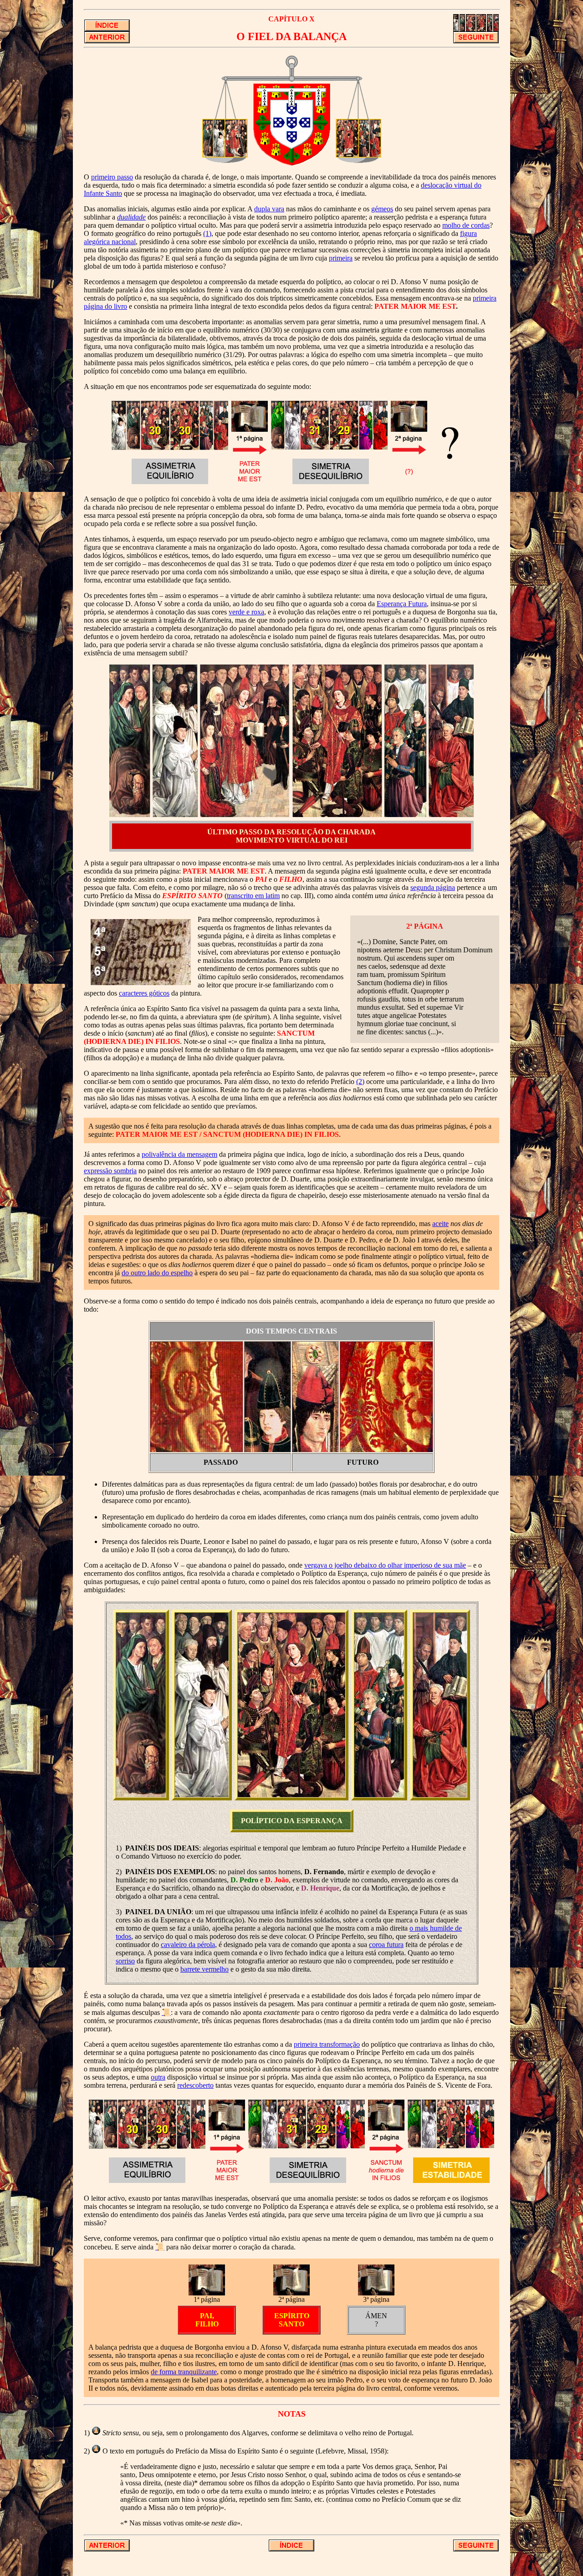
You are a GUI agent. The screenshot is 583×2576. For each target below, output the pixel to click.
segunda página (433, 887)
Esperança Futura (402, 604)
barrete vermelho (205, 1969)
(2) (360, 1081)
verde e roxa (246, 612)
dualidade (131, 217)
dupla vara (269, 209)
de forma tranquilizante (184, 2372)
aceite (440, 1224)
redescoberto (195, 2085)
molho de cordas (466, 225)
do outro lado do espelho (157, 1273)
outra (158, 2077)
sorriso (125, 1961)
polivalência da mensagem (179, 1154)
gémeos (382, 209)
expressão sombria (110, 1171)
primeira (341, 258)
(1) (207, 233)
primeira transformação (327, 2044)
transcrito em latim (253, 896)
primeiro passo (112, 177)
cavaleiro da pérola (188, 1945)
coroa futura (386, 1945)
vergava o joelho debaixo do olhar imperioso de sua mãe (385, 1565)
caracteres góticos (144, 993)
